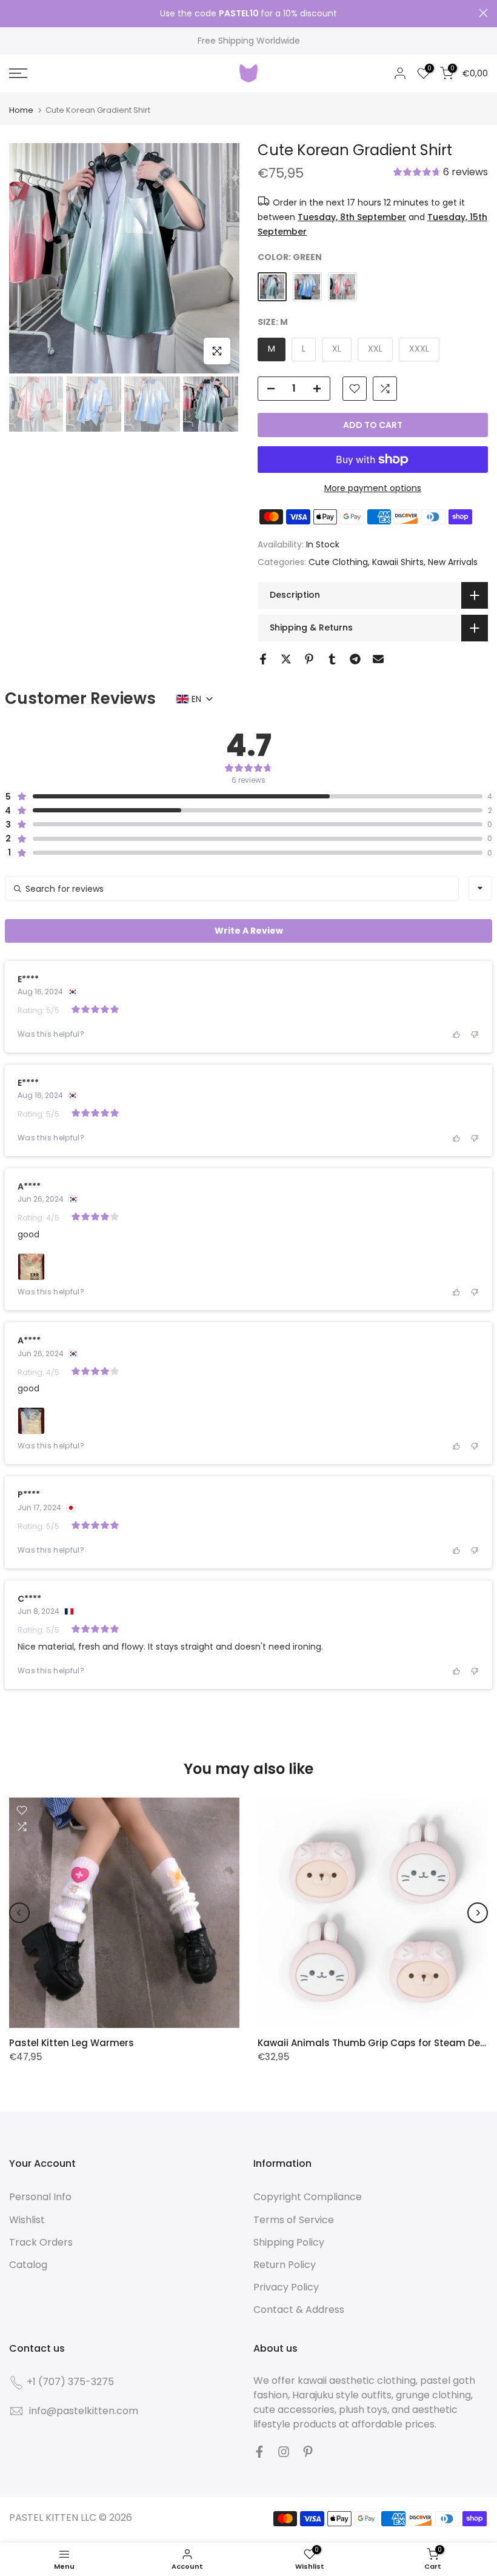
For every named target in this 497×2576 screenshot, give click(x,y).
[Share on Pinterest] (309, 659)
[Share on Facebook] (263, 659)
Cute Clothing (338, 562)
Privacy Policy (286, 2287)
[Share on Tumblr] (332, 659)
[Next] (478, 1913)
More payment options (373, 488)
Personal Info (40, 2197)
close (14, 13)
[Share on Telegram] (355, 659)
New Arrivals (453, 562)
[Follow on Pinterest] (308, 2452)
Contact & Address (299, 2310)
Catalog (28, 2265)
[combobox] (480, 888)
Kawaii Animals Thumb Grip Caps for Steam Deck (374, 2043)
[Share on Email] (378, 659)
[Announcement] (248, 14)
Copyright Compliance (308, 2197)
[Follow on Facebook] (259, 2452)
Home (21, 110)
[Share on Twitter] (286, 659)
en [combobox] (196, 699)
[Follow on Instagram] (284, 2452)
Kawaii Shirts (398, 562)
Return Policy (285, 2265)
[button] (441, 173)
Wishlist (27, 2220)
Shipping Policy (289, 2242)
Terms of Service (294, 2220)
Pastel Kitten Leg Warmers (72, 2043)
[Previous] (19, 1913)
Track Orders (41, 2242)
